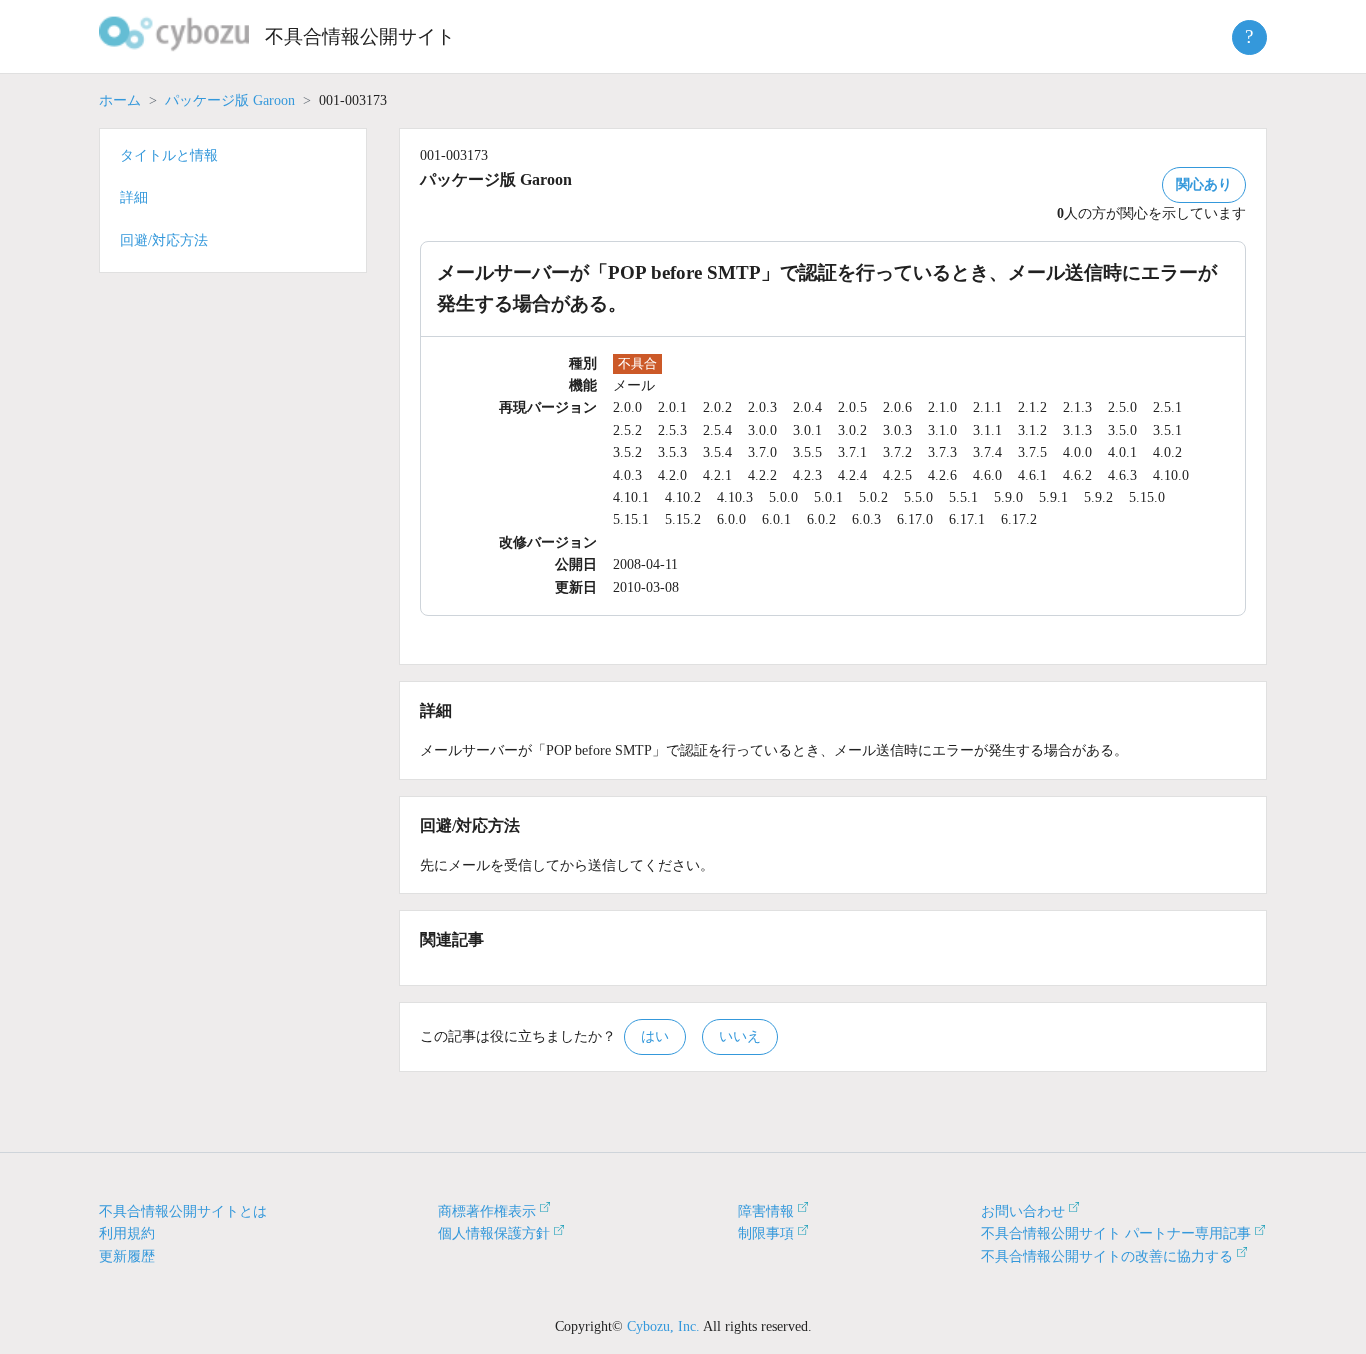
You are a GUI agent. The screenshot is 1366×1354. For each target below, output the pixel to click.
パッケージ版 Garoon (230, 100)
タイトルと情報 (169, 155)
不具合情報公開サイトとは (183, 1211)
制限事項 (766, 1233)
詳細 (134, 197)
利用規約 (127, 1233)
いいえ (740, 1036)
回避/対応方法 (164, 240)
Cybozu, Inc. (663, 1326)
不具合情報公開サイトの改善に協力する (1107, 1256)
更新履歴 (127, 1256)
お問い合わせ (1023, 1211)
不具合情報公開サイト (360, 36)
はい (655, 1036)
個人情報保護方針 (494, 1233)
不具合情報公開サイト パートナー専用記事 (1116, 1233)
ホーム (120, 100)
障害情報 (766, 1211)
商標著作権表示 (487, 1211)
